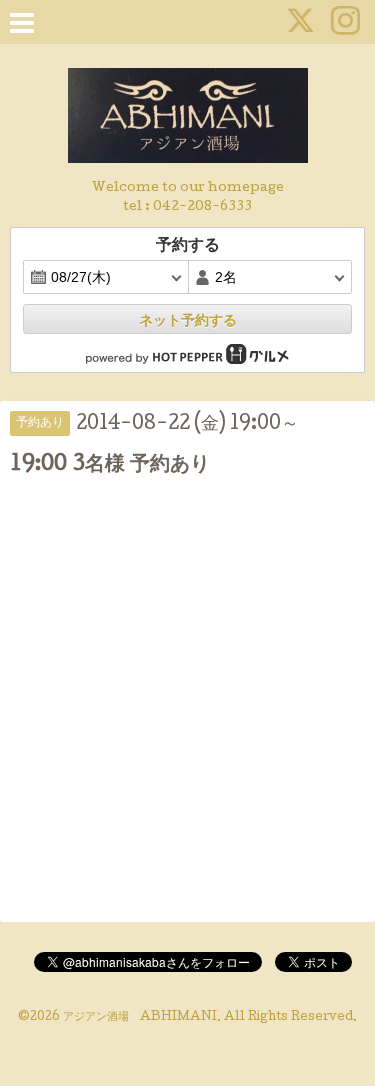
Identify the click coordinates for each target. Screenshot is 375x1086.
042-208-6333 (202, 207)
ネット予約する (188, 320)
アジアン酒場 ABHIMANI (140, 1018)
